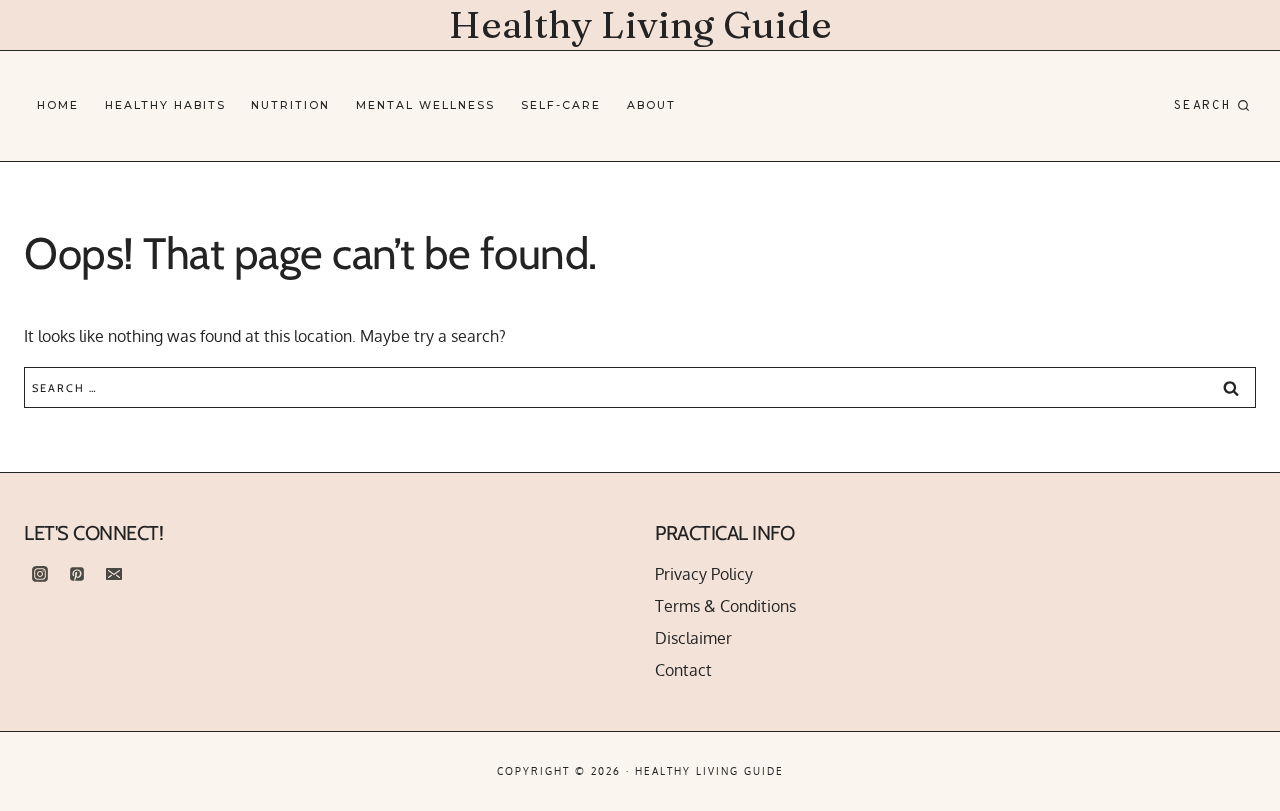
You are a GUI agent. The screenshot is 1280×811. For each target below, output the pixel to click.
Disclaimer (693, 638)
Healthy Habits (165, 105)
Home (58, 105)
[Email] (114, 574)
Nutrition (290, 105)
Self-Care (561, 105)
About (651, 105)
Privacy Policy (704, 574)
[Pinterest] (77, 574)
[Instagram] (40, 574)
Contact (683, 670)
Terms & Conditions (725, 606)
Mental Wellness (425, 105)
